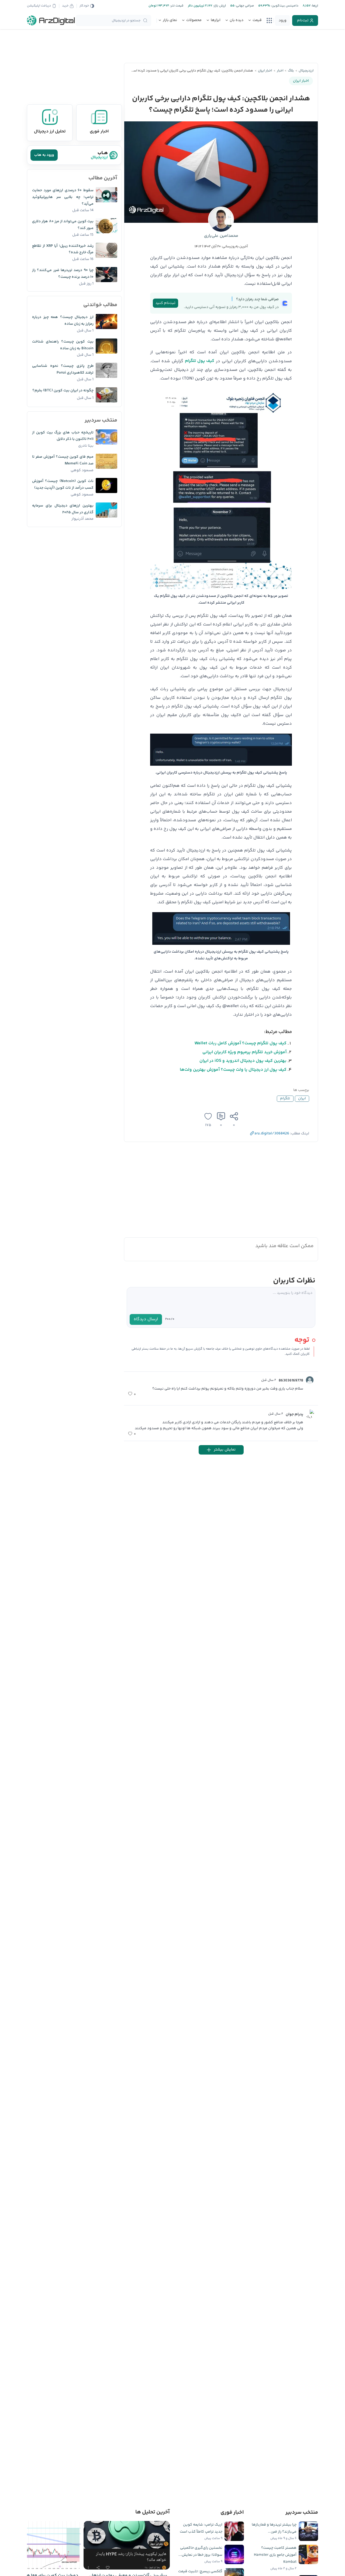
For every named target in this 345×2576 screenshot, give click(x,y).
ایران (302, 1099)
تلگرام (285, 1099)
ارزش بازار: (219, 6)
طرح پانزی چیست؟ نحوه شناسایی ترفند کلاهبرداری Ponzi (63, 369)
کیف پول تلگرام (200, 361)
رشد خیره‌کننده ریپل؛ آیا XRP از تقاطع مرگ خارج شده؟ (63, 249)
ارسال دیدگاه (146, 1319)
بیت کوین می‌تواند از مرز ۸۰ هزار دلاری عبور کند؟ (63, 225)
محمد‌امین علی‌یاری (221, 236)
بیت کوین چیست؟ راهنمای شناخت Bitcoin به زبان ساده (63, 345)
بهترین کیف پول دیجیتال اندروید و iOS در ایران (243, 1061)
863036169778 (291, 1381)
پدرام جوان (294, 1414)
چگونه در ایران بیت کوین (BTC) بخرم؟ (63, 391)
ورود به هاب (44, 155)
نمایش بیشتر (225, 1450)
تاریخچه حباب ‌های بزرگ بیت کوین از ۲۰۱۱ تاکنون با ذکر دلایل (63, 436)
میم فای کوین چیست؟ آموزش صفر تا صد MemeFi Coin (63, 460)
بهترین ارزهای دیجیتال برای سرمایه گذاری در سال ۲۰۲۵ (63, 509)
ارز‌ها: (314, 6)
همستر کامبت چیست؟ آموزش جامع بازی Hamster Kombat (275, 2555)
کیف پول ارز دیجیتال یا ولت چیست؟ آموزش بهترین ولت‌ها (233, 1070)
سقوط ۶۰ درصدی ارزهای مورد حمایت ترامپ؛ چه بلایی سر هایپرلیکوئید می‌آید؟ (63, 197)
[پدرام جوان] (310, 1414)
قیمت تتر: (176, 6)
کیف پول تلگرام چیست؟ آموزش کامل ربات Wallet (241, 1043)
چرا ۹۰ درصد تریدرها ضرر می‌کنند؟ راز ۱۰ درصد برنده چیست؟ (63, 274)
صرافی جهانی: (244, 6)
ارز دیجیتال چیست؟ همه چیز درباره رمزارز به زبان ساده (63, 321)
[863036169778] (310, 1380)
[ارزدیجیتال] (51, 20)
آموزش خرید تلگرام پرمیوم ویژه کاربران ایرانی (244, 1052)
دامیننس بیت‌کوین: (284, 6)
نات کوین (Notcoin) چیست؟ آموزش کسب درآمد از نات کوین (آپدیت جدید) (63, 485)
